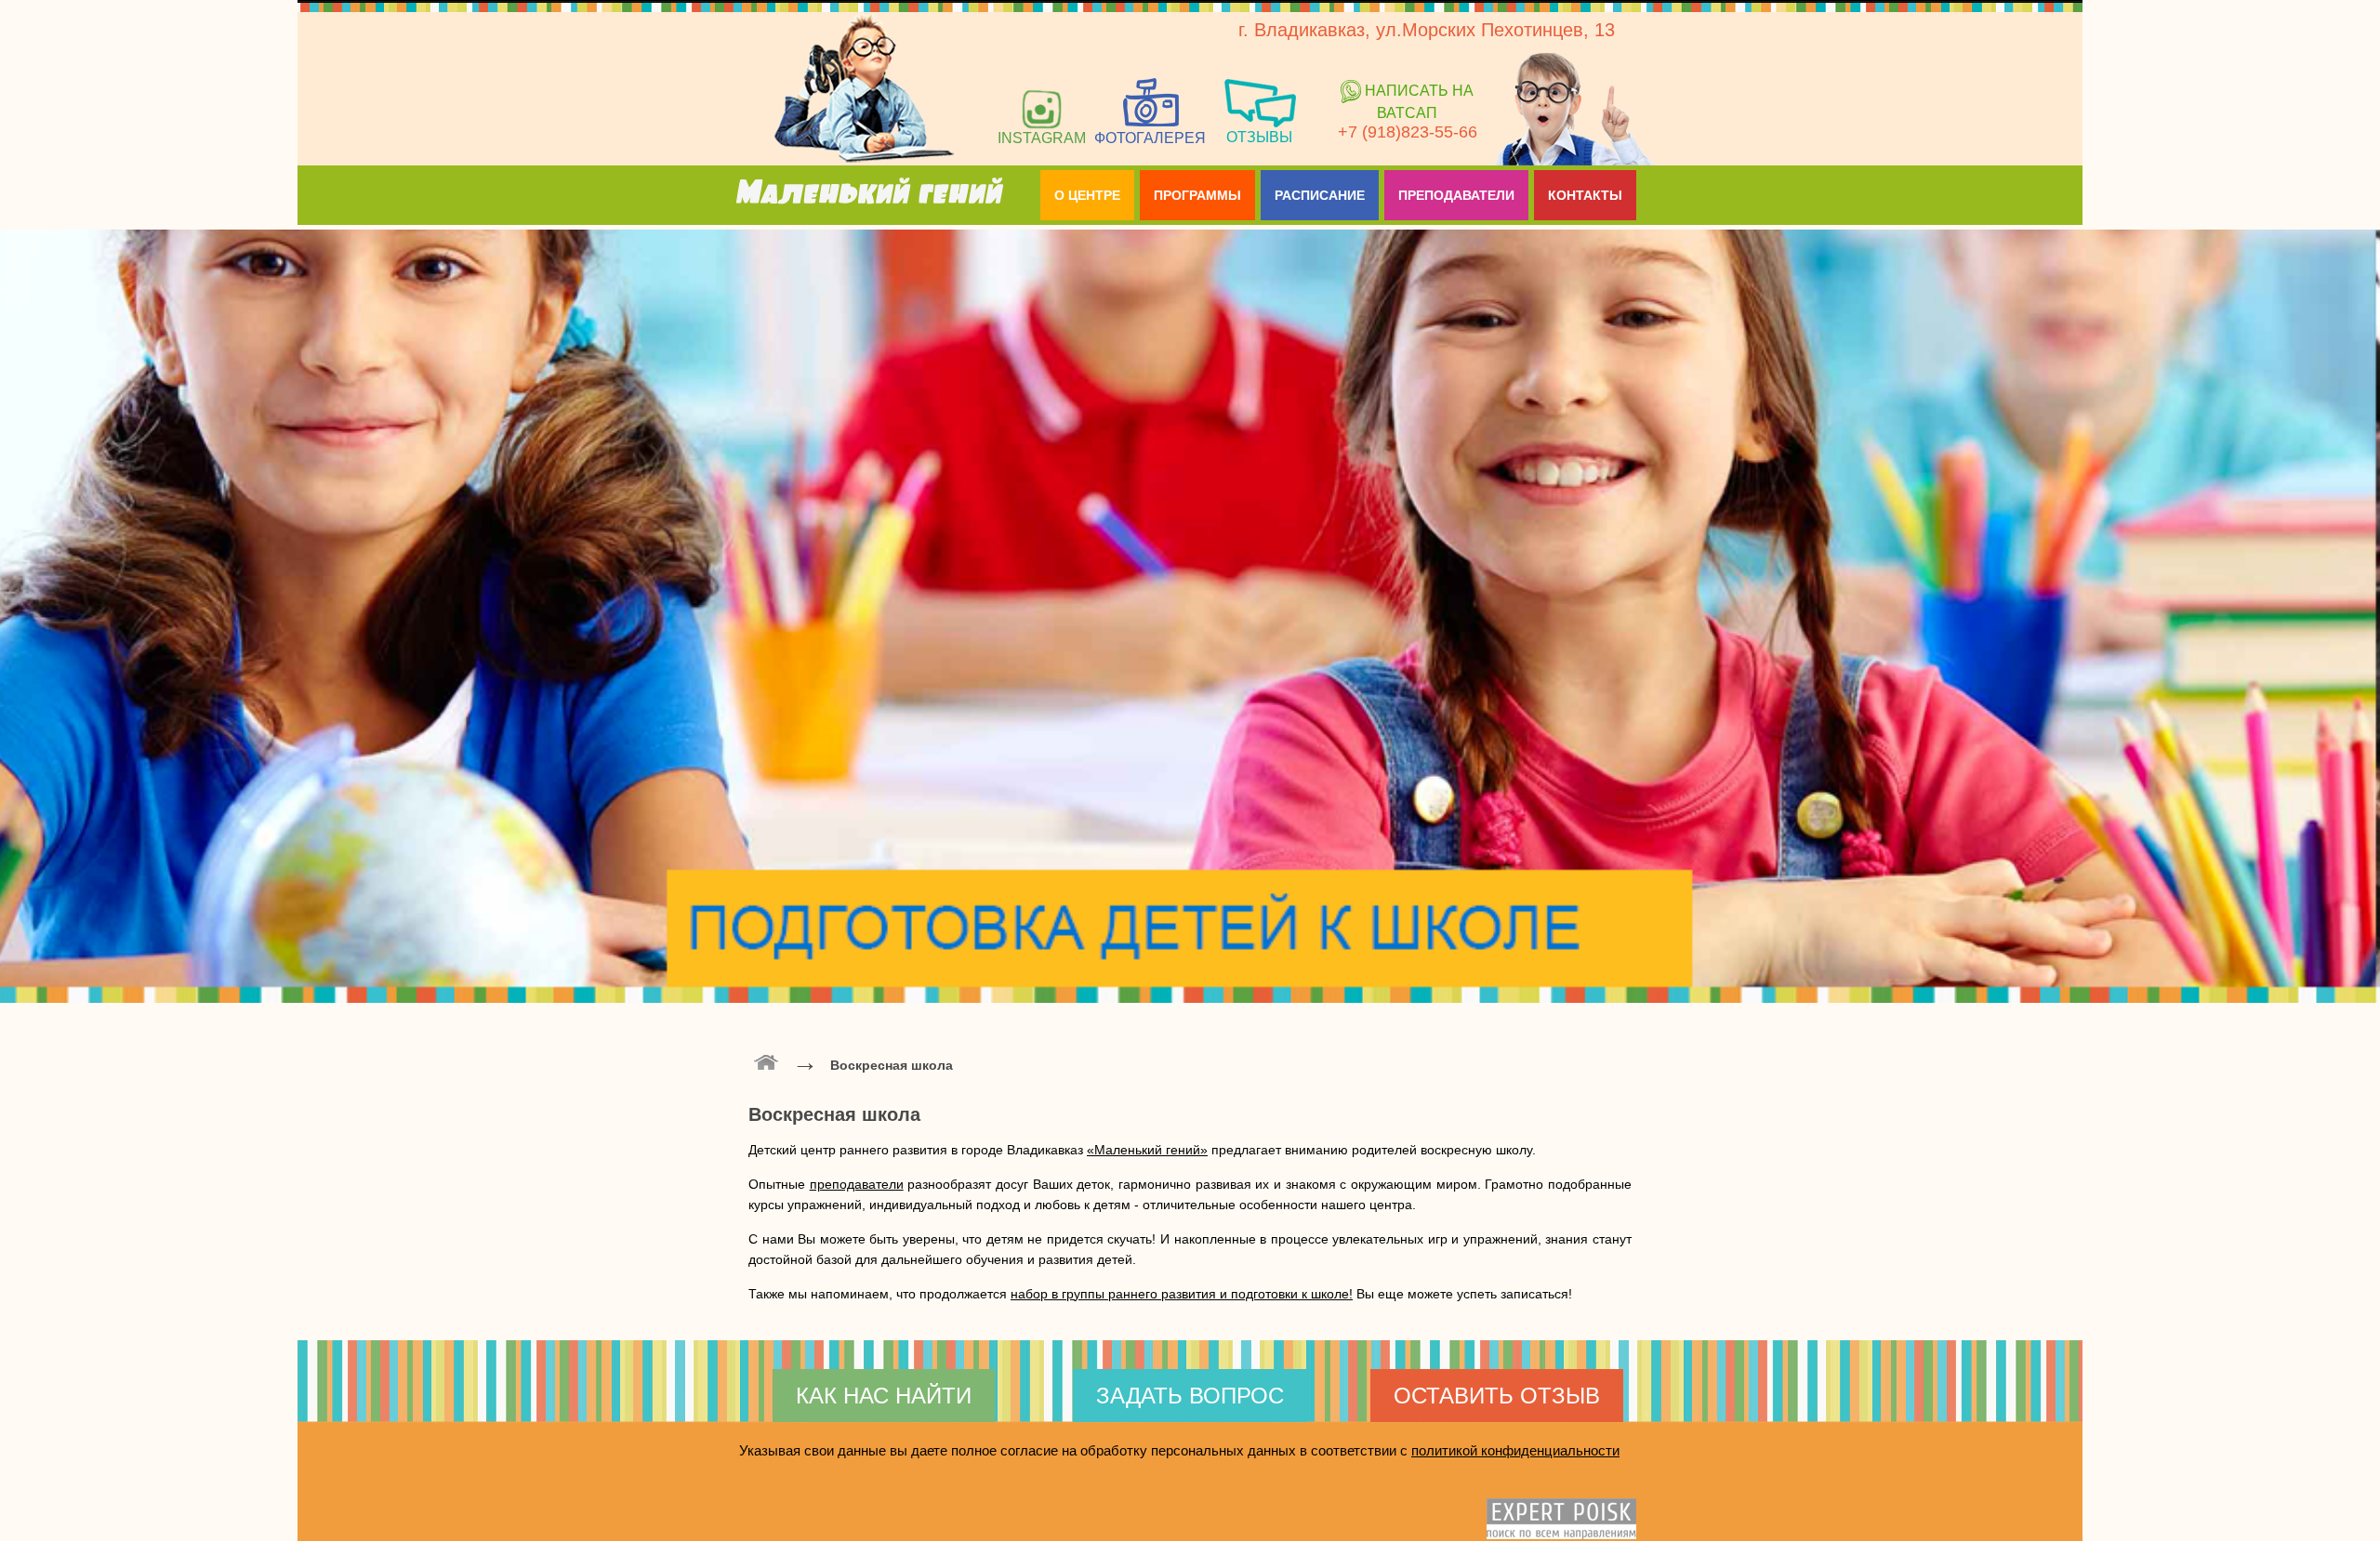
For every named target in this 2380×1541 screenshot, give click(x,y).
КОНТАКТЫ (1585, 195)
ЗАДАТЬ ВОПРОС (1190, 1396)
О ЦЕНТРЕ (1087, 195)
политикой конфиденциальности (1515, 1450)
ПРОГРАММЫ (1197, 195)
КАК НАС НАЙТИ (884, 1396)
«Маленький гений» (1147, 1150)
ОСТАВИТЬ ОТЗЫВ (1497, 1396)
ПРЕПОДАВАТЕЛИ (1456, 195)
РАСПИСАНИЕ (1320, 195)
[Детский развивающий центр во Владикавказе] (767, 1061)
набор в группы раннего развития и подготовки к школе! (1182, 1294)
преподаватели (857, 1184)
